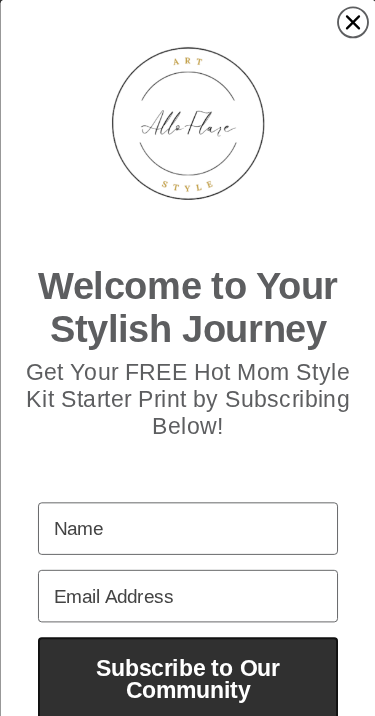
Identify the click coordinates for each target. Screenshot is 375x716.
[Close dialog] (353, 23)
